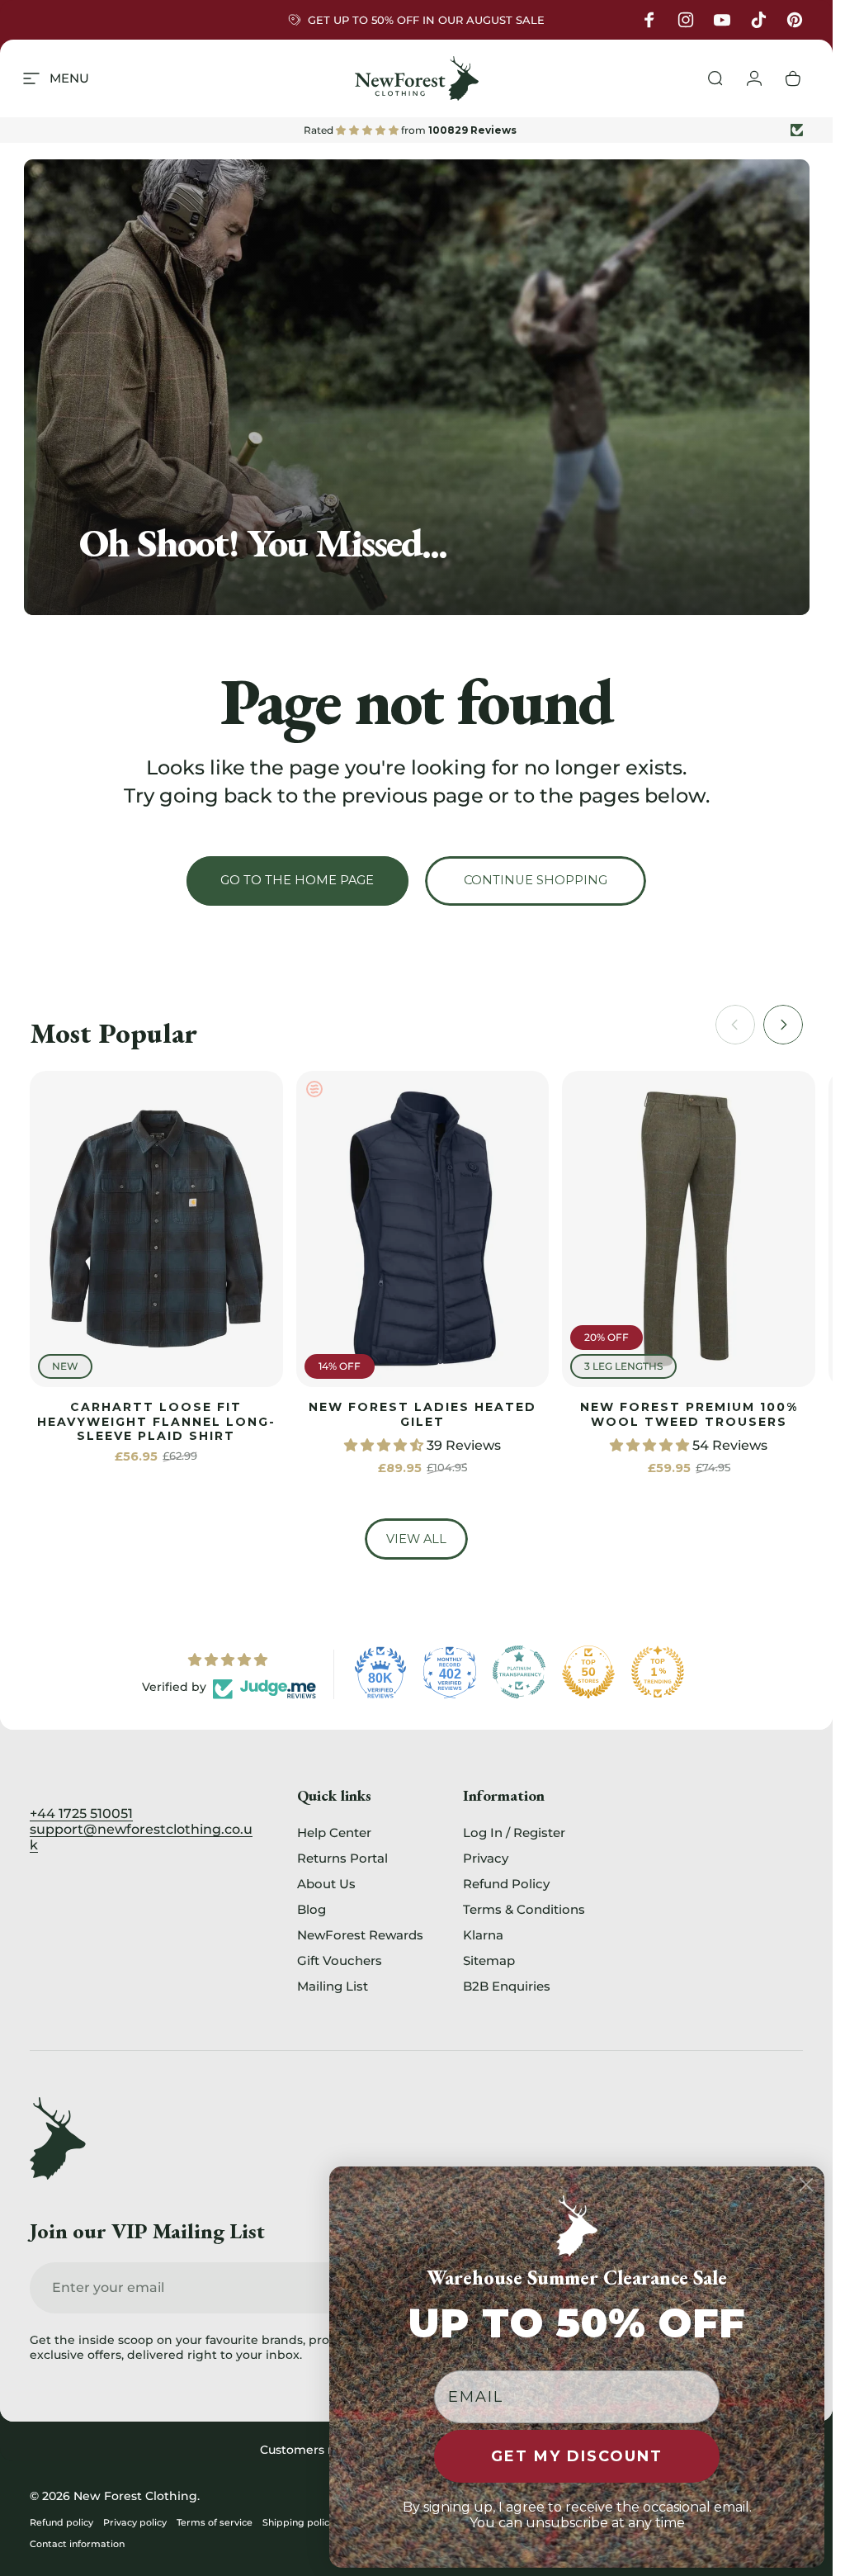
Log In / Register (514, 1833)
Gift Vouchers (340, 1960)
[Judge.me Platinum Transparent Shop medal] (519, 1672)
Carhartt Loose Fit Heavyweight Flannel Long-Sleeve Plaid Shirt (156, 1421)
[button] (385, 1445)
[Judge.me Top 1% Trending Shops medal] (658, 1672)
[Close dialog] (806, 2185)
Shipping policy (298, 2522)
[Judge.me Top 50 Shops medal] (588, 1672)
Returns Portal (342, 1858)
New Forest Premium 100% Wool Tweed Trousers (689, 1414)
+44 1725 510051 (81, 1814)
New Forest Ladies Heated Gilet (422, 1414)
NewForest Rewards (360, 1935)
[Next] (783, 1025)
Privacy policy (135, 2522)
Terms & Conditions (524, 1909)
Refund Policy (506, 1884)
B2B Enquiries (507, 1986)
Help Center (334, 1833)
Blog (312, 1909)
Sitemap (489, 1960)
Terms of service (215, 2522)
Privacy (486, 1858)
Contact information (77, 2544)
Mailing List (333, 1986)
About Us (326, 1884)
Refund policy (61, 2522)
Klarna (483, 1935)
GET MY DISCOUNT (577, 2456)
